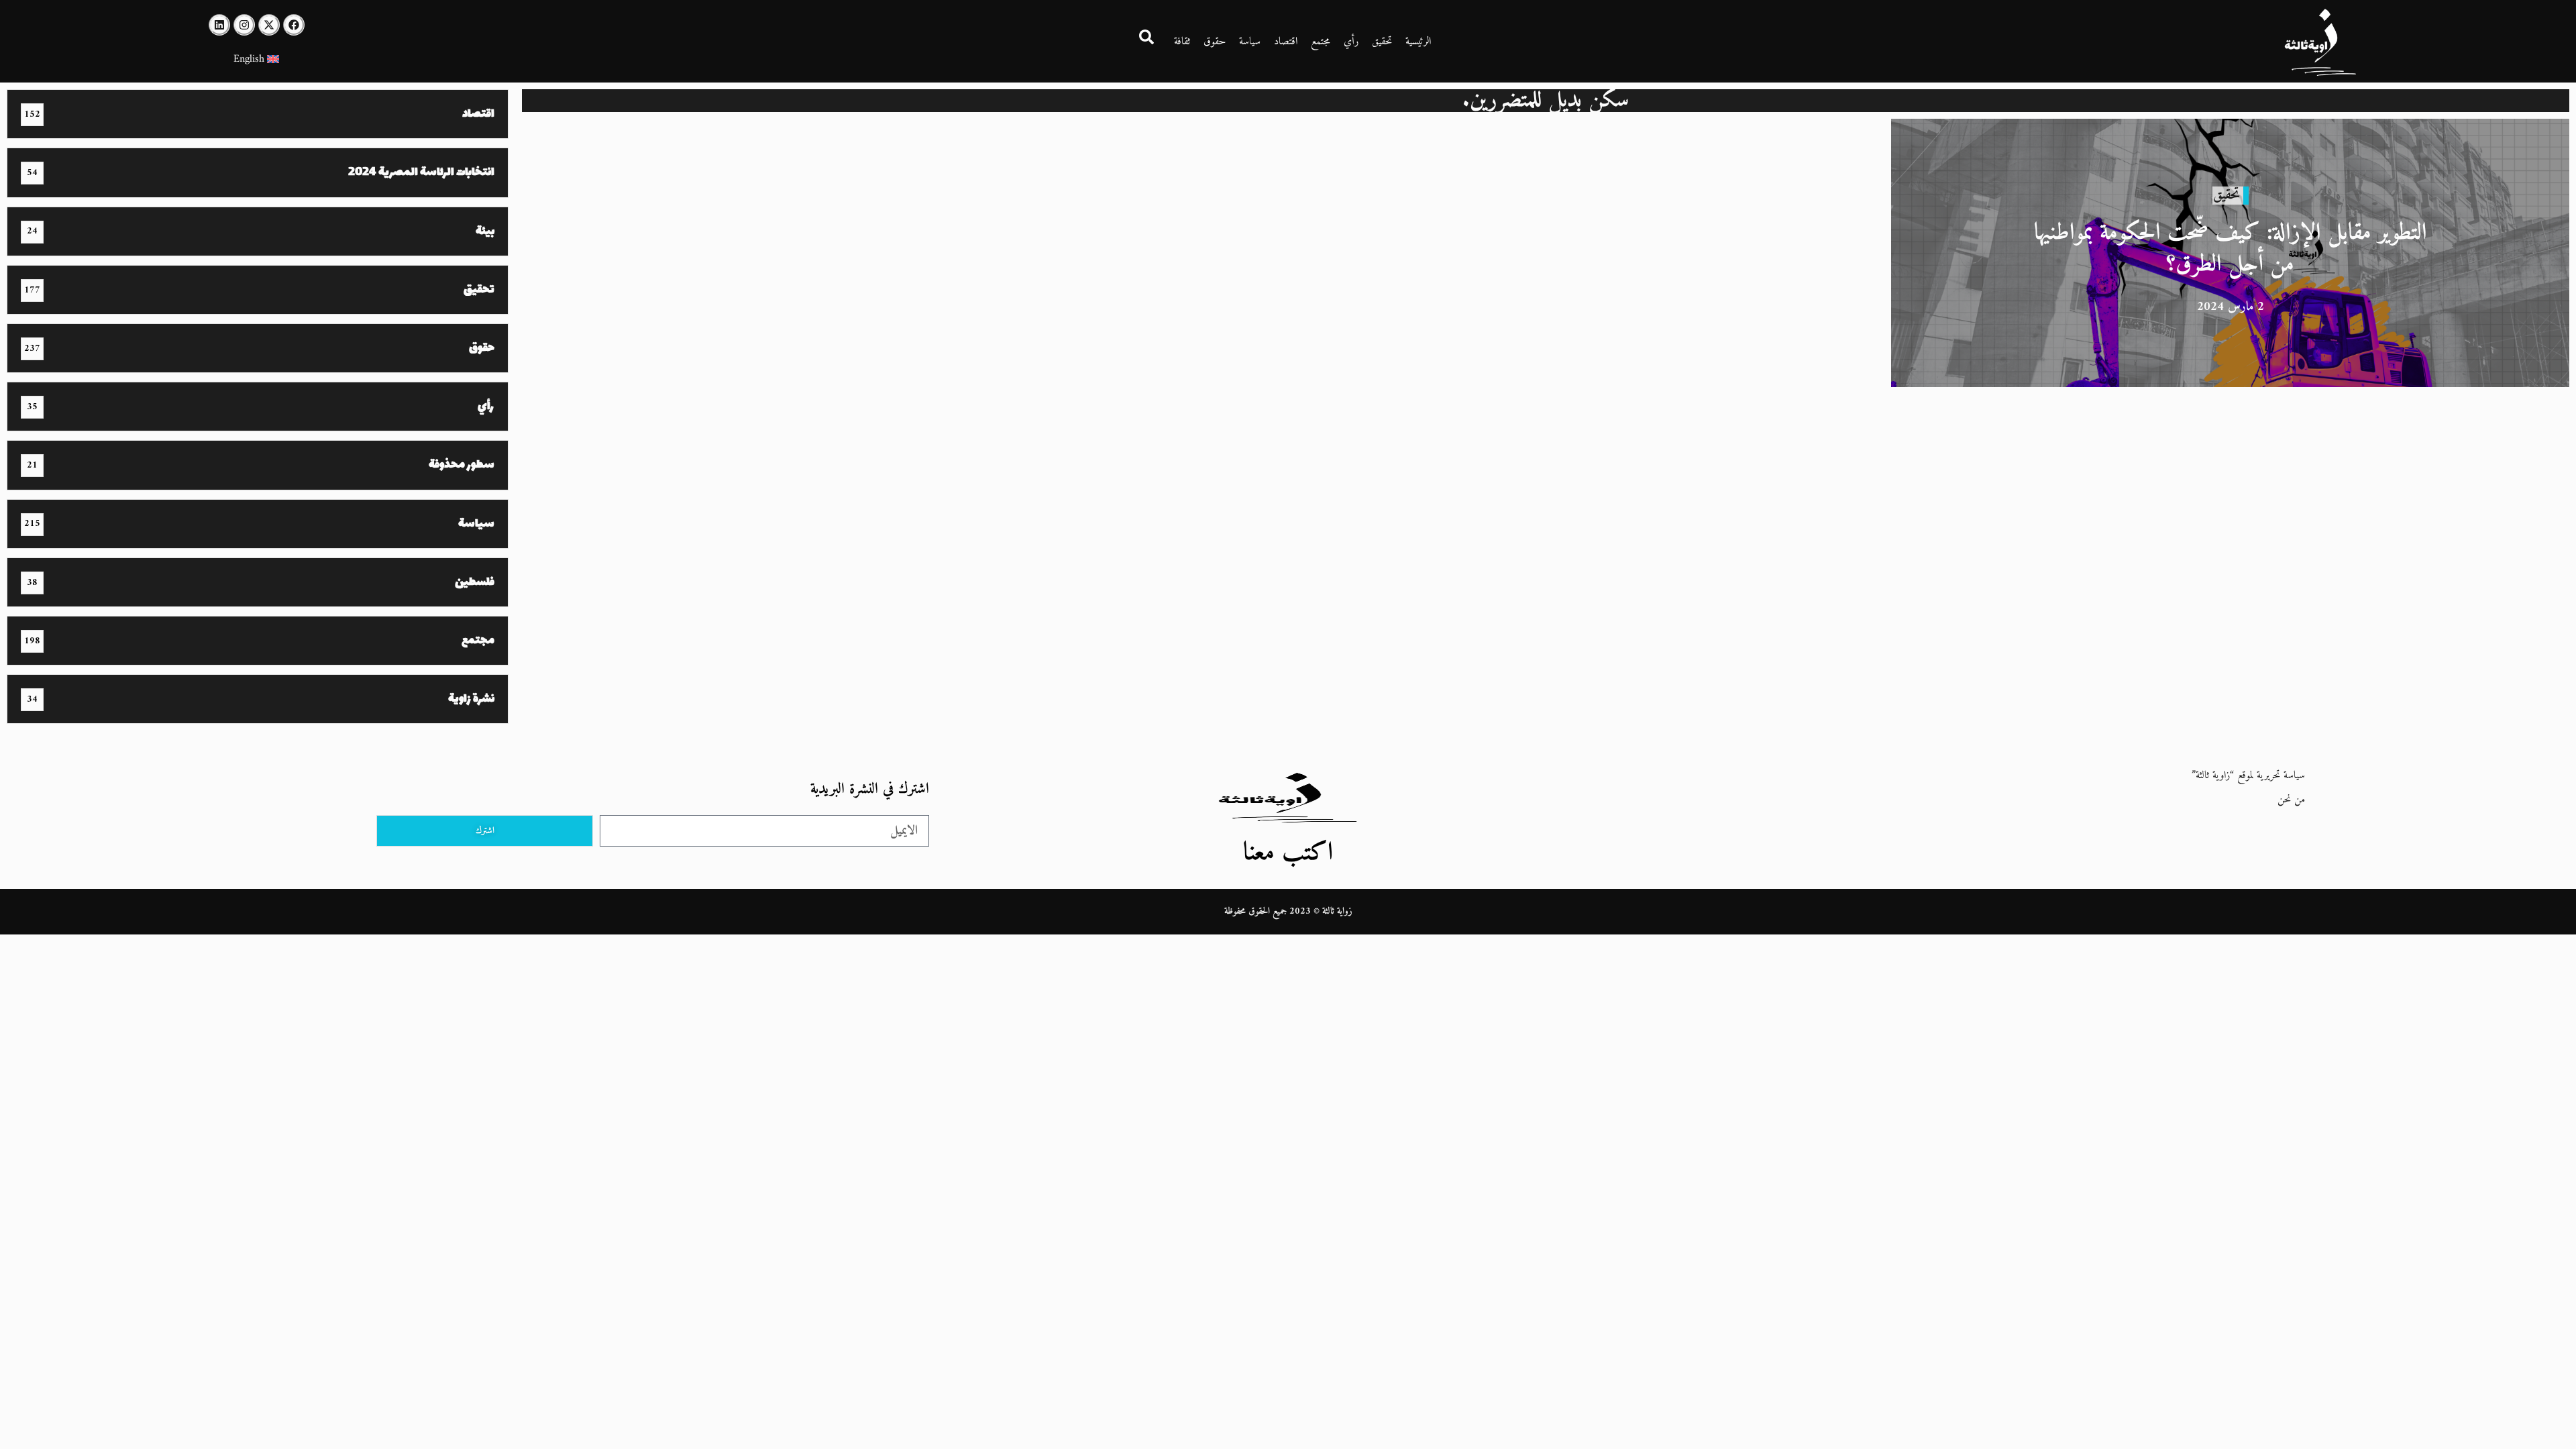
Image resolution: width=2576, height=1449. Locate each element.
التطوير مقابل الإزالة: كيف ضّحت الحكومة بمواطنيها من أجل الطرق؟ (2231, 249)
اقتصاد (1286, 42)
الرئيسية (1418, 42)
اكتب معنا (1288, 853)
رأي (1351, 42)
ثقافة (1182, 42)
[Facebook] (294, 25)
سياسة (1250, 42)
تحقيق (1382, 42)
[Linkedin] (219, 25)
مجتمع (1321, 42)
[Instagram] (244, 25)
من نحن (2291, 800)
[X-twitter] (269, 25)
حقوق (1215, 42)
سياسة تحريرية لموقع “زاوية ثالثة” (2248, 775)
